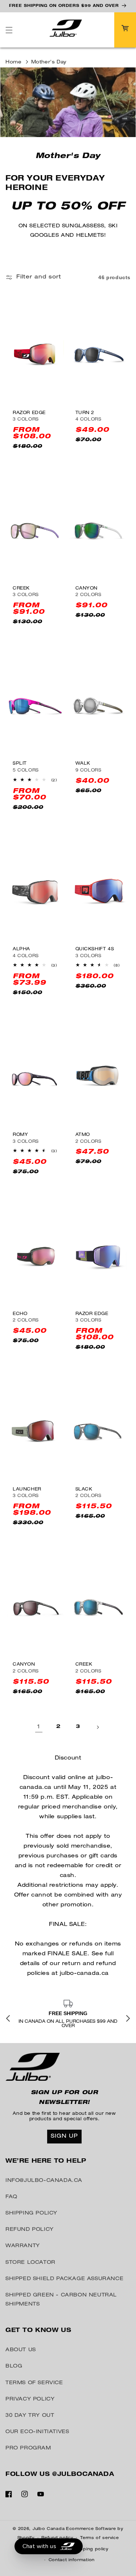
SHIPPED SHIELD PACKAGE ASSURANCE (64, 2279)
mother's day (49, 63)
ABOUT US (21, 2350)
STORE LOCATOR (30, 2263)
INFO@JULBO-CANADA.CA (44, 2181)
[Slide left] (8, 2019)
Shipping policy (91, 2549)
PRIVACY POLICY (30, 2399)
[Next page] (98, 1727)
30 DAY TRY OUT (30, 2416)
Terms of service (99, 2538)
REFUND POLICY (30, 2230)
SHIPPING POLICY (31, 2213)
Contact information (72, 2560)
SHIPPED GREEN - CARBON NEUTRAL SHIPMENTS (61, 2300)
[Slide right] (128, 2019)
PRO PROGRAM (28, 2448)
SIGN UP (64, 2136)
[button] (9, 30)
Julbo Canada (49, 2529)
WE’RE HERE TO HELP (46, 2162)
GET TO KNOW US (38, 2331)
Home (13, 63)
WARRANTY (23, 2246)
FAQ (11, 2197)
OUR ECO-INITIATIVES (37, 2432)
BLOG (14, 2366)
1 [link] (39, 1727)
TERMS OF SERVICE (34, 2383)
